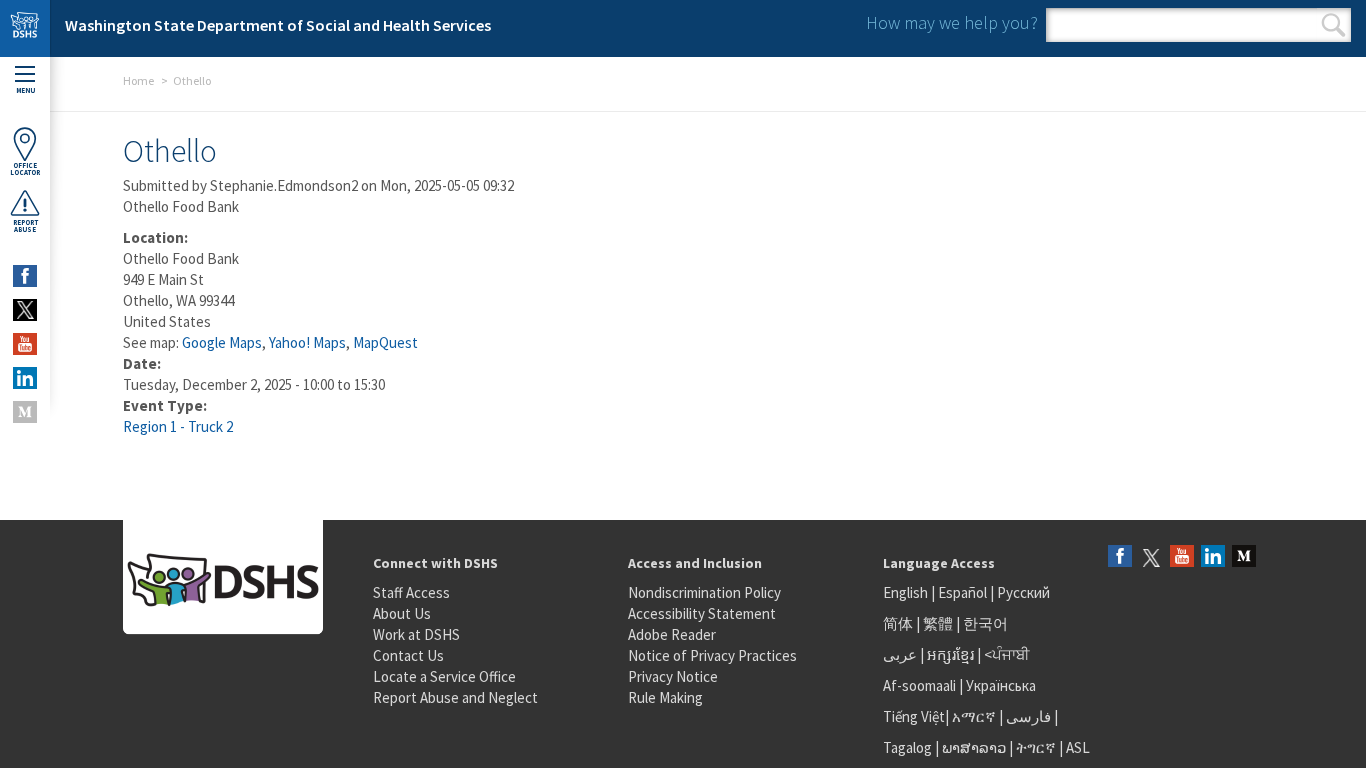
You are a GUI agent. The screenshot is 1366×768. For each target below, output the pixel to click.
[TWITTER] (25, 310)
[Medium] (1244, 557)
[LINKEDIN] (25, 378)
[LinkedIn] (1213, 557)
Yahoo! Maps (307, 342)
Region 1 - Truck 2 (178, 426)
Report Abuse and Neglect (455, 697)
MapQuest (385, 342)
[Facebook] (1120, 557)
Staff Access (411, 592)
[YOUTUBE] (25, 344)
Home (138, 80)
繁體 (939, 623)
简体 (898, 623)
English (907, 592)
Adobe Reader (672, 634)
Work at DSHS (416, 634)
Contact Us (408, 655)
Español (962, 592)
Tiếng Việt (914, 716)
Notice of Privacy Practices (712, 655)
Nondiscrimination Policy (704, 592)
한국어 (985, 623)
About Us (402, 613)
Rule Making (665, 697)
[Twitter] (1151, 557)
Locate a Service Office (444, 676)
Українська (1001, 685)
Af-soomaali (919, 685)
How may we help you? (952, 22)
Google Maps (222, 342)
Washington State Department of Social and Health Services (278, 25)
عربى (900, 654)
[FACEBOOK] (25, 276)
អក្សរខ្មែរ (950, 654)
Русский (1023, 592)
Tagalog (907, 747)
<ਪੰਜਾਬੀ (1007, 654)
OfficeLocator (25, 169)
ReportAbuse (25, 226)
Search (1333, 25)
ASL (1078, 747)
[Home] (25, 28)
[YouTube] (1182, 557)
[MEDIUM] (25, 412)
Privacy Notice (673, 676)
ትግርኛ (1036, 747)
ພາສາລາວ (974, 747)
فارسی (1027, 716)
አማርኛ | (977, 716)
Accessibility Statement (702, 613)
